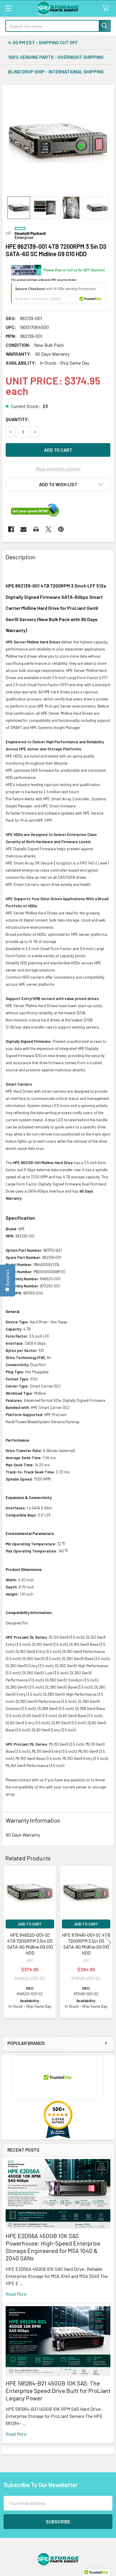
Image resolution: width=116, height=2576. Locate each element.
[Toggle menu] (8, 8)
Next (108, 1943)
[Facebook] (11, 529)
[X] (48, 529)
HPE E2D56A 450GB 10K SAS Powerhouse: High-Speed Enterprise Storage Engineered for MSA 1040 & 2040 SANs (53, 2247)
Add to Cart (30, 1924)
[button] (58, 484)
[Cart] (107, 8)
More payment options (58, 469)
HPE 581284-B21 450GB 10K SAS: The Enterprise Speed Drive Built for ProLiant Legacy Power (58, 2391)
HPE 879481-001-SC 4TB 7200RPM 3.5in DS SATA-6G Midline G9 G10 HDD (86, 1944)
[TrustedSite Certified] (59, 293)
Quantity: (17, 419)
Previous (8, 1943)
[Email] (23, 529)
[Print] (36, 529)
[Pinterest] (61, 529)
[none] (58, 141)
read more (16, 2294)
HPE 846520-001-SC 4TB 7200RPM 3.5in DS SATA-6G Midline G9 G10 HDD (30, 1944)
